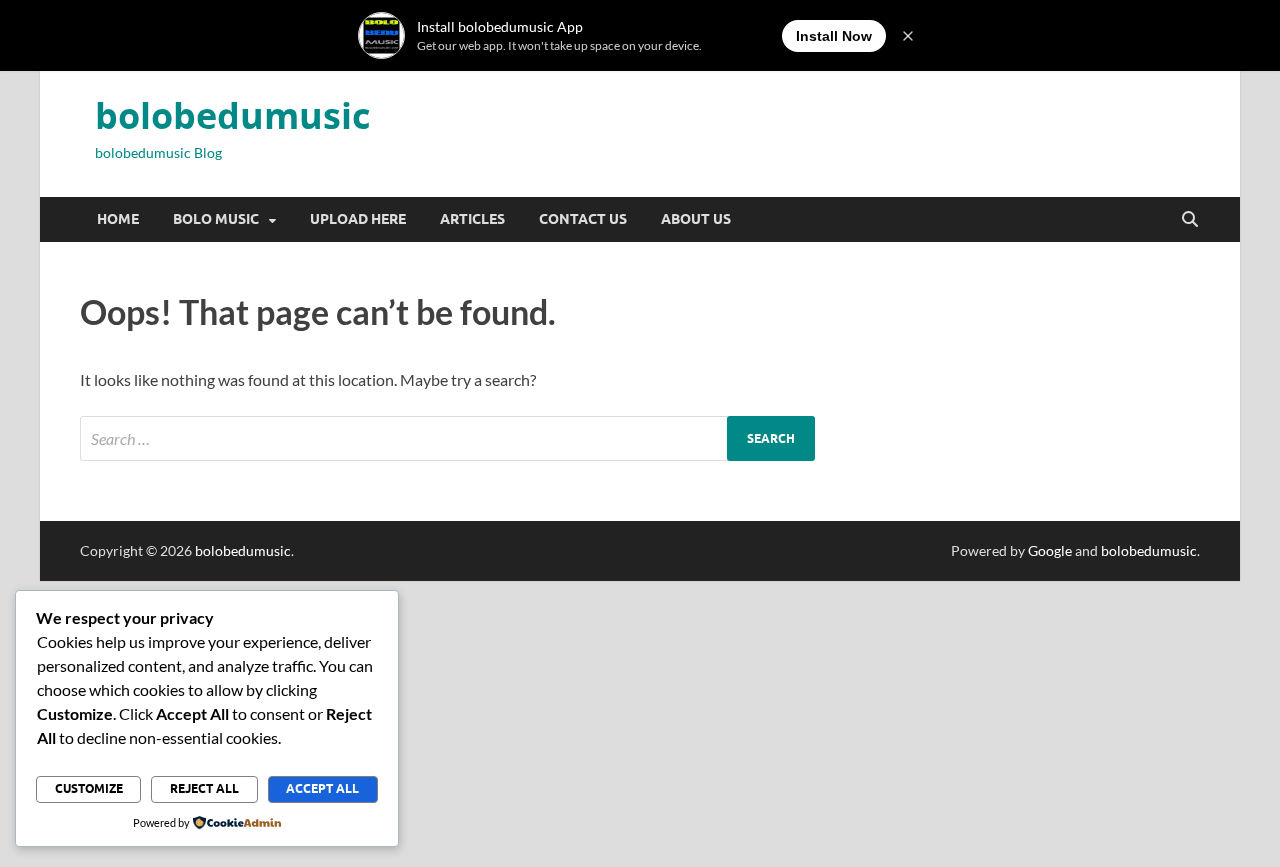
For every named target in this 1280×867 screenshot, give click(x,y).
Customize (89, 788)
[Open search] (1190, 220)
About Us (696, 219)
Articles (472, 219)
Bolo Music (216, 219)
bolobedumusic (233, 115)
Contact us (583, 219)
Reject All (204, 788)
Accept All (322, 788)
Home (118, 219)
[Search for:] (447, 438)
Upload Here (358, 219)
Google (1050, 550)
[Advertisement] (600, 721)
